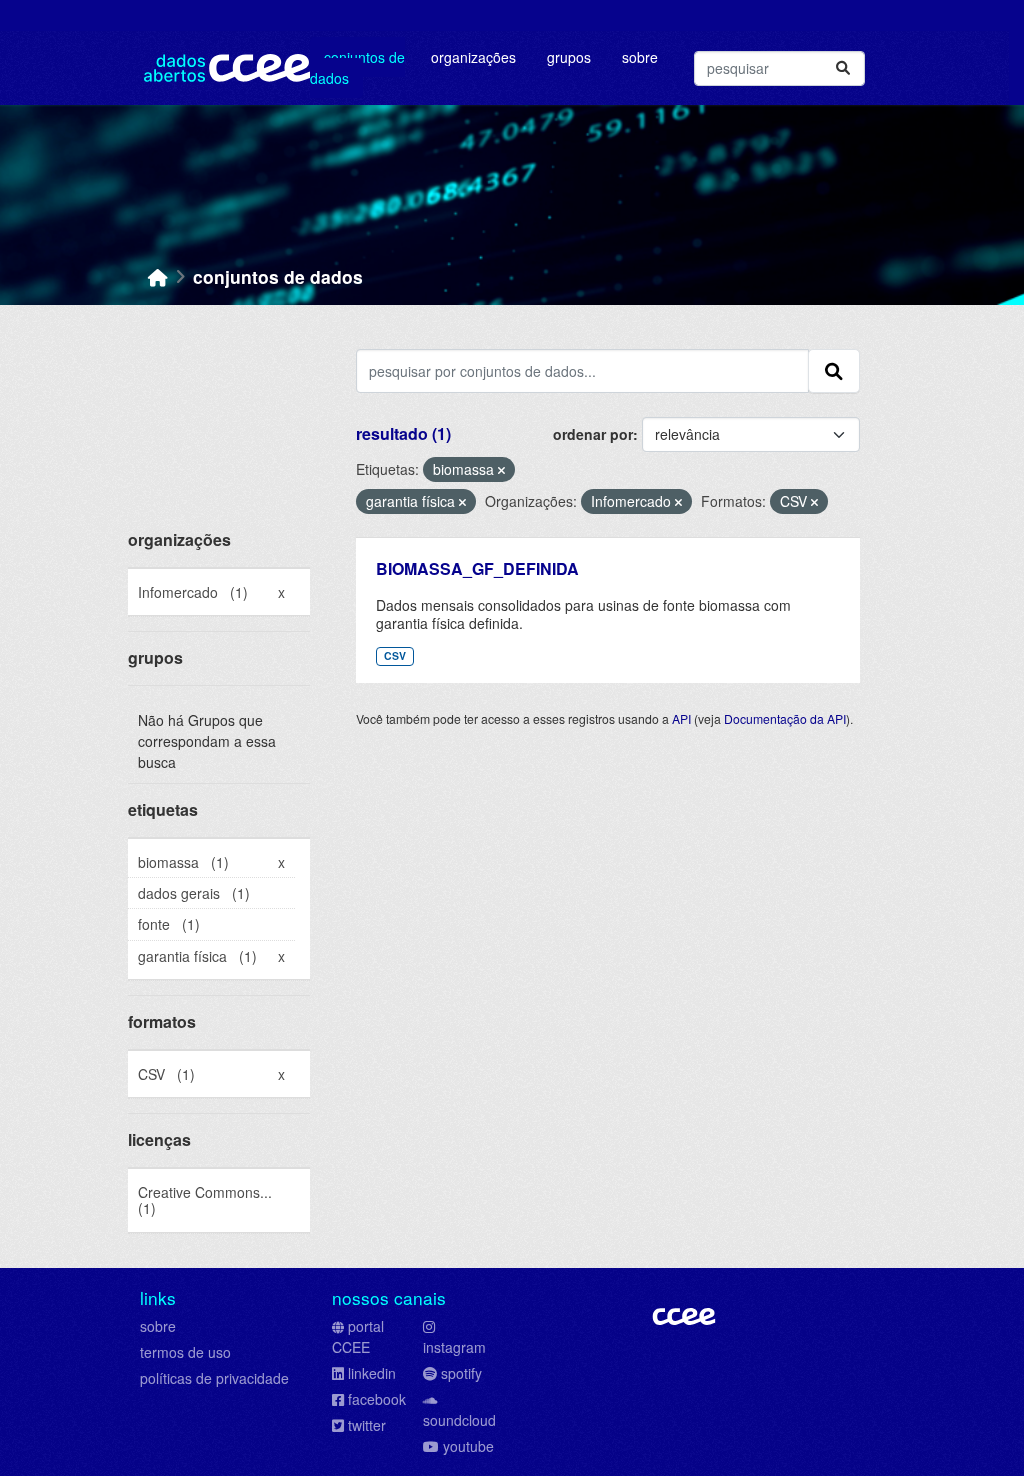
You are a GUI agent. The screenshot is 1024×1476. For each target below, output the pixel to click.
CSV (395, 655)
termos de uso (185, 1352)
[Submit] (843, 68)
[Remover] (501, 470)
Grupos (569, 57)
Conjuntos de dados (357, 67)
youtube (468, 1446)
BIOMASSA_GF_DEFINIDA (477, 568)
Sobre (640, 57)
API (681, 718)
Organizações (473, 57)
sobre (158, 1326)
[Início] (158, 276)
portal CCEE (358, 1336)
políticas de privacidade (214, 1378)
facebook (377, 1399)
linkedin (372, 1373)
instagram (454, 1347)
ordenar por (593, 434)
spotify (461, 1373)
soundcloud (459, 1420)
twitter (367, 1425)
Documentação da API (785, 718)
